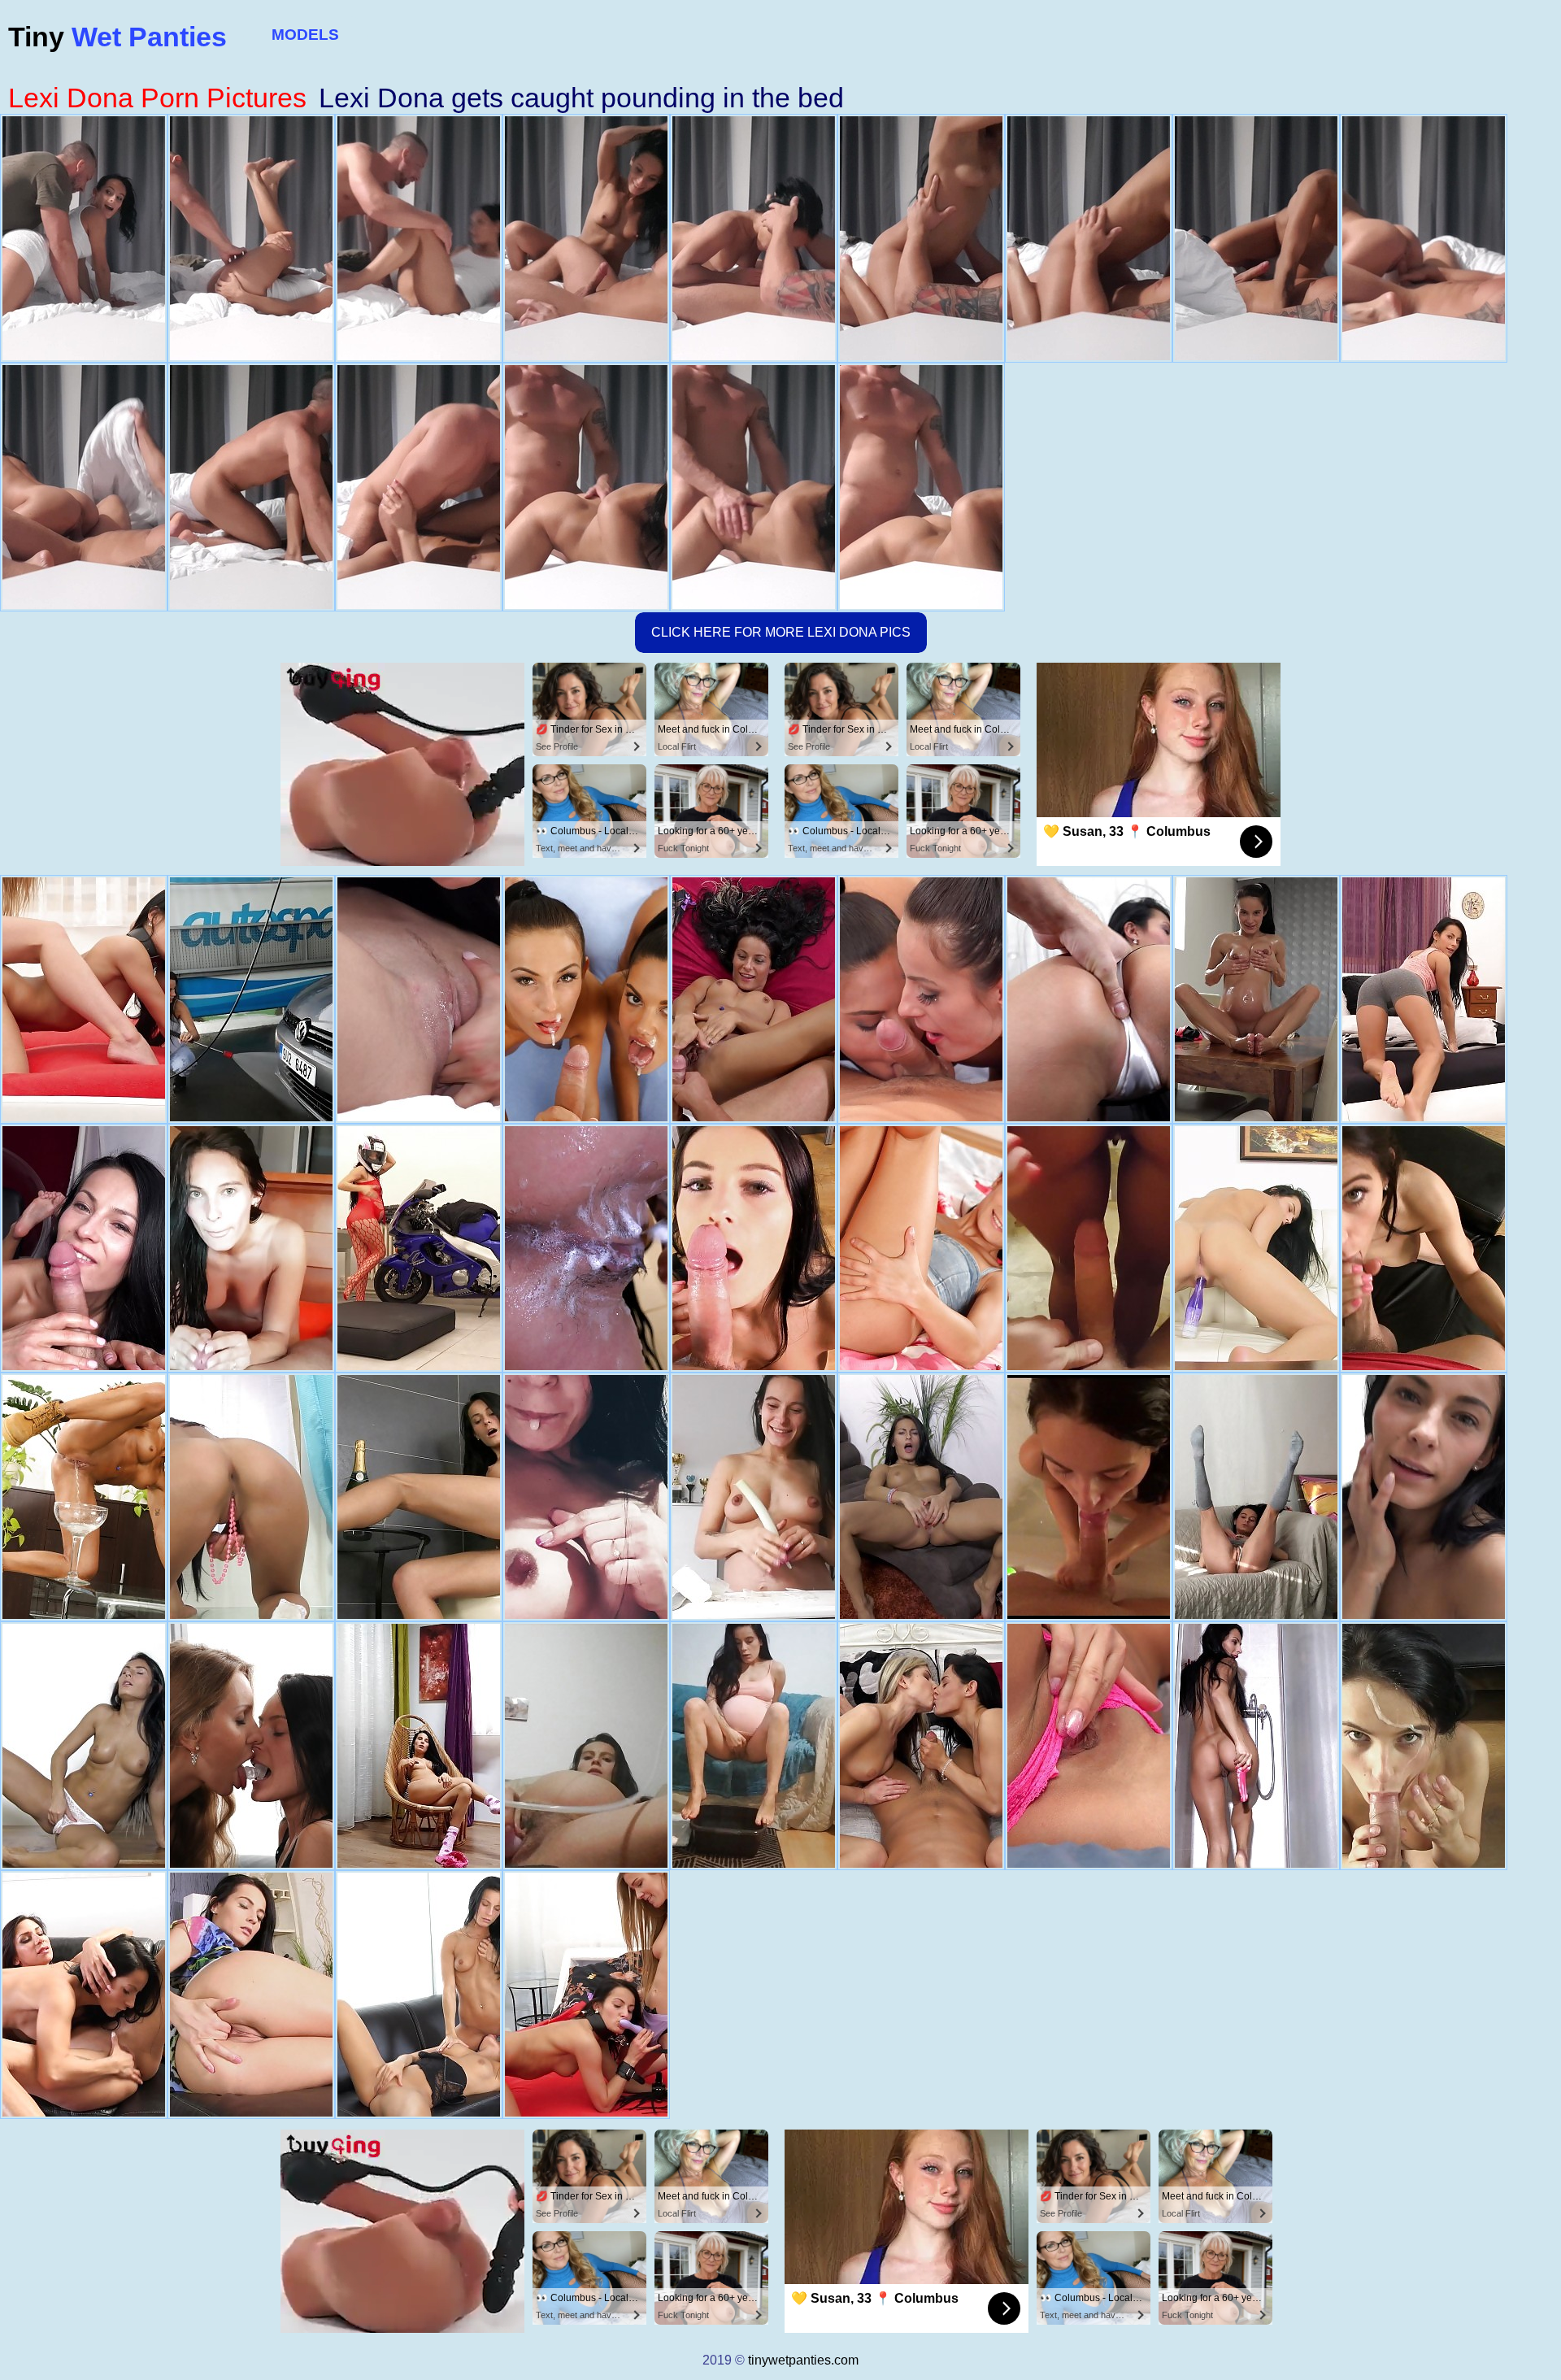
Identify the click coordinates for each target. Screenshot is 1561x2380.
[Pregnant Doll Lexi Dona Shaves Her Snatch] (586, 1248)
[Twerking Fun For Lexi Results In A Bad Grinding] (754, 1248)
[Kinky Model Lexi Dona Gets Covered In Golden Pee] (754, 999)
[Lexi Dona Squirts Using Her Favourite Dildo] (1256, 1497)
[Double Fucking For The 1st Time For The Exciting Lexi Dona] (84, 999)
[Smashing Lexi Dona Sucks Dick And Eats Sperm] (1089, 999)
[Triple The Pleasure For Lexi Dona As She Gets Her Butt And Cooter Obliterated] (586, 1995)
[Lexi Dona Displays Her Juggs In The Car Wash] (251, 999)
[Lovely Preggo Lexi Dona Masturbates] (419, 1248)
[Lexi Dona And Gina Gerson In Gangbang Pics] (921, 1746)
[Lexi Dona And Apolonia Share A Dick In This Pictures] (921, 999)
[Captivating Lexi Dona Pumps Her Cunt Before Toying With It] (921, 1248)
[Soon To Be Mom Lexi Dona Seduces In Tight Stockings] (419, 1746)
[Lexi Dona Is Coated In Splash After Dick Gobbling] (1089, 1248)
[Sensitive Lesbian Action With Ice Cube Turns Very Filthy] (419, 1995)
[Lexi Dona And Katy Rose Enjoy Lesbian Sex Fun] (419, 999)
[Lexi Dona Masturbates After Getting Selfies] (1424, 999)
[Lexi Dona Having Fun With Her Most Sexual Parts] (1424, 1497)
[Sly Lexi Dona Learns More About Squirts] (921, 1497)
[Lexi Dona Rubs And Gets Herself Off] (419, 1497)
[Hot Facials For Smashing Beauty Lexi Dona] (1424, 1746)
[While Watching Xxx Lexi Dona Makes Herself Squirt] (1089, 1746)
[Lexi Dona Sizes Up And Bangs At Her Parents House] (1424, 1248)
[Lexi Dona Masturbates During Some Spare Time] (251, 1995)
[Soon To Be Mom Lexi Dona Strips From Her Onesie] (754, 1497)
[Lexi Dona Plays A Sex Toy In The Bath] (1256, 1746)
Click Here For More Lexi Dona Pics (781, 632)
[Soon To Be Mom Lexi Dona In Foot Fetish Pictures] (754, 1746)
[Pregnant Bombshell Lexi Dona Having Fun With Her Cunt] (586, 1497)
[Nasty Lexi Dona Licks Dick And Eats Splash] (84, 1248)
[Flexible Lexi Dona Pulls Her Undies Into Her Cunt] (1256, 1248)
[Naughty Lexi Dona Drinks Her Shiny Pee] (84, 1497)
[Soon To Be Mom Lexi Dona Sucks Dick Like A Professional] (251, 1248)
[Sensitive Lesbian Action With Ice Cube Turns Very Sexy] (251, 1746)
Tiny (117, 37)
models (305, 35)
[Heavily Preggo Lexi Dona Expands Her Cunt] (586, 1746)
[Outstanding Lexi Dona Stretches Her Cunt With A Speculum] (251, 1497)
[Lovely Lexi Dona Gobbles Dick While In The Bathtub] (1089, 1497)
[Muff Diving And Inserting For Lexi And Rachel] (84, 1995)
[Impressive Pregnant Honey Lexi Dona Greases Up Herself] (1256, 999)
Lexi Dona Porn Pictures (157, 98)
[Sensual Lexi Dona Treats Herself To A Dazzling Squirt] (84, 1746)
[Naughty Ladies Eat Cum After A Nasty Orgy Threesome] (586, 999)
